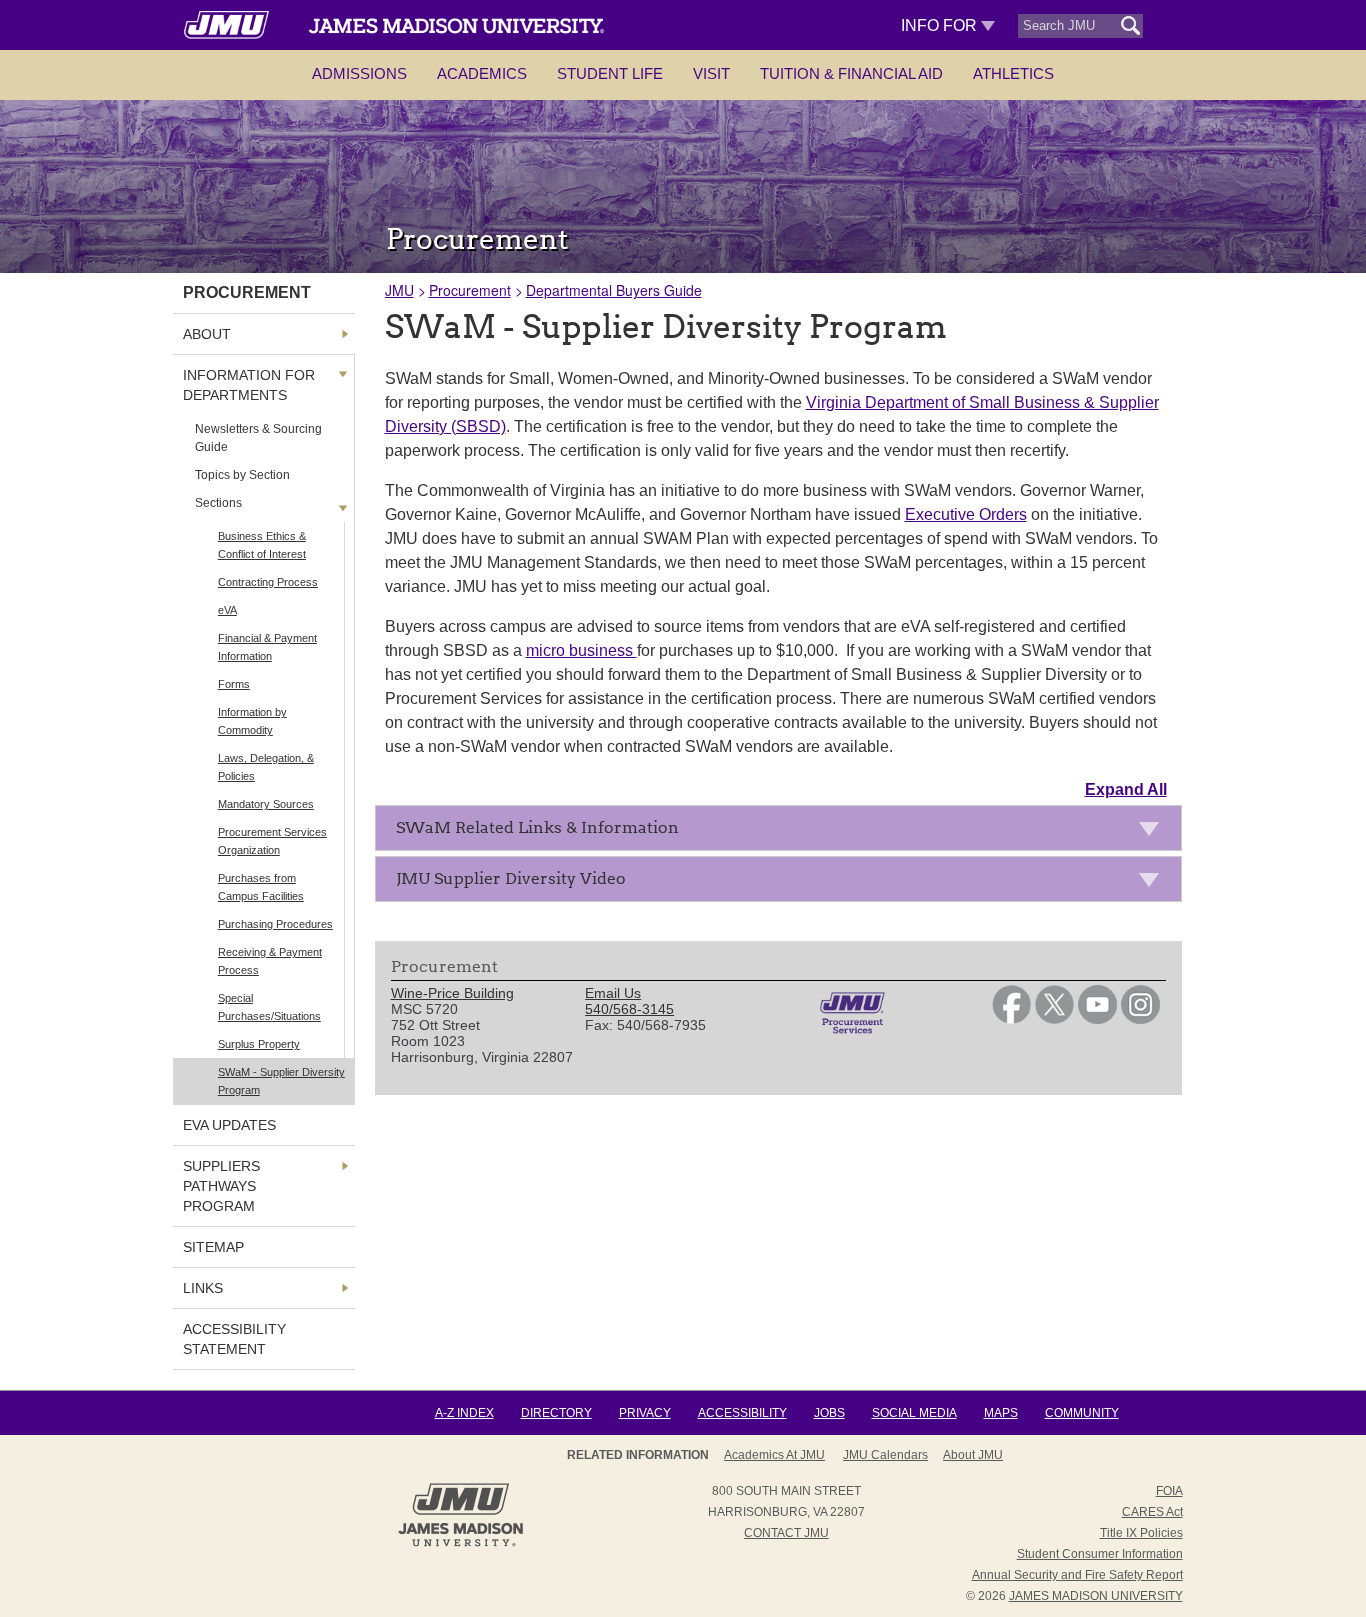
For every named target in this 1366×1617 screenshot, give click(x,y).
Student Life (610, 73)
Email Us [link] (613, 993)
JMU (399, 290)
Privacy (645, 1413)
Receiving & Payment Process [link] (270, 961)
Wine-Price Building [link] (452, 993)
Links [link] (203, 1288)
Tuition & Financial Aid (851, 73)
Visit (711, 73)
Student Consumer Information (1100, 1554)
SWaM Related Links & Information (537, 827)
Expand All (1126, 789)
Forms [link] (234, 684)
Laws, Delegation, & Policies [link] (266, 767)
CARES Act (1152, 1512)
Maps (1001, 1413)
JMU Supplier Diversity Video (511, 878)
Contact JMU (786, 1533)
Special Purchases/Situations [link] (269, 1007)
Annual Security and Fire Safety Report (1077, 1575)
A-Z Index (464, 1413)
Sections (218, 503)
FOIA (1169, 1491)
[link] (1011, 1019)
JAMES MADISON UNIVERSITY (1096, 1596)
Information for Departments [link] (249, 385)
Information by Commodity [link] (252, 721)
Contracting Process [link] (268, 582)
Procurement (470, 290)
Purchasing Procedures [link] (275, 924)
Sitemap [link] (213, 1247)
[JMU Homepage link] (460, 1544)
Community (1082, 1413)
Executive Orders (966, 514)
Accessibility (742, 1413)
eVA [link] (227, 610)
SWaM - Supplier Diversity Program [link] (281, 1081)
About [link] (207, 334)
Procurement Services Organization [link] (272, 841)
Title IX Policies (1141, 1533)
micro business (581, 650)
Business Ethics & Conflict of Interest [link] (262, 545)
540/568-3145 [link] (629, 1009)
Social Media (914, 1413)
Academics (482, 73)
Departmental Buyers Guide (614, 290)
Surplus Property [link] (259, 1044)
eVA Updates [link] (229, 1125)
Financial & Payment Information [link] (267, 647)
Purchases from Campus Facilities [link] (261, 887)
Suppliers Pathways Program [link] (221, 1186)
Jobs (829, 1413)
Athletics (1013, 73)
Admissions (359, 73)
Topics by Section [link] (242, 475)
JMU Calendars (885, 1455)
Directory (556, 1413)
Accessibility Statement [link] (234, 1339)
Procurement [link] (247, 292)
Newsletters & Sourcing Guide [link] (258, 438)
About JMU (973, 1455)
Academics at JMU (774, 1455)
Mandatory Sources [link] (266, 804)
